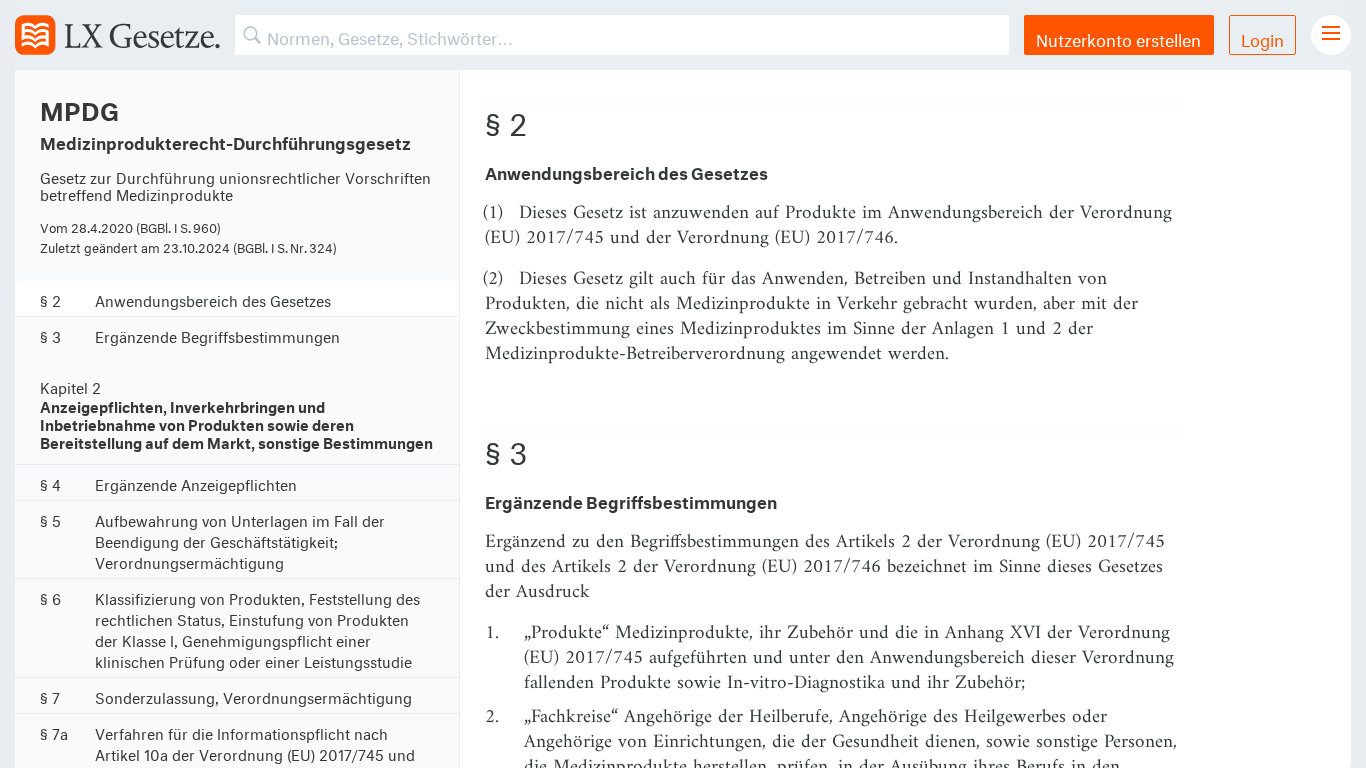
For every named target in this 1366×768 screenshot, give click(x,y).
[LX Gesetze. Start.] (117, 35)
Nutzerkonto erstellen (1118, 37)
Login (1262, 37)
